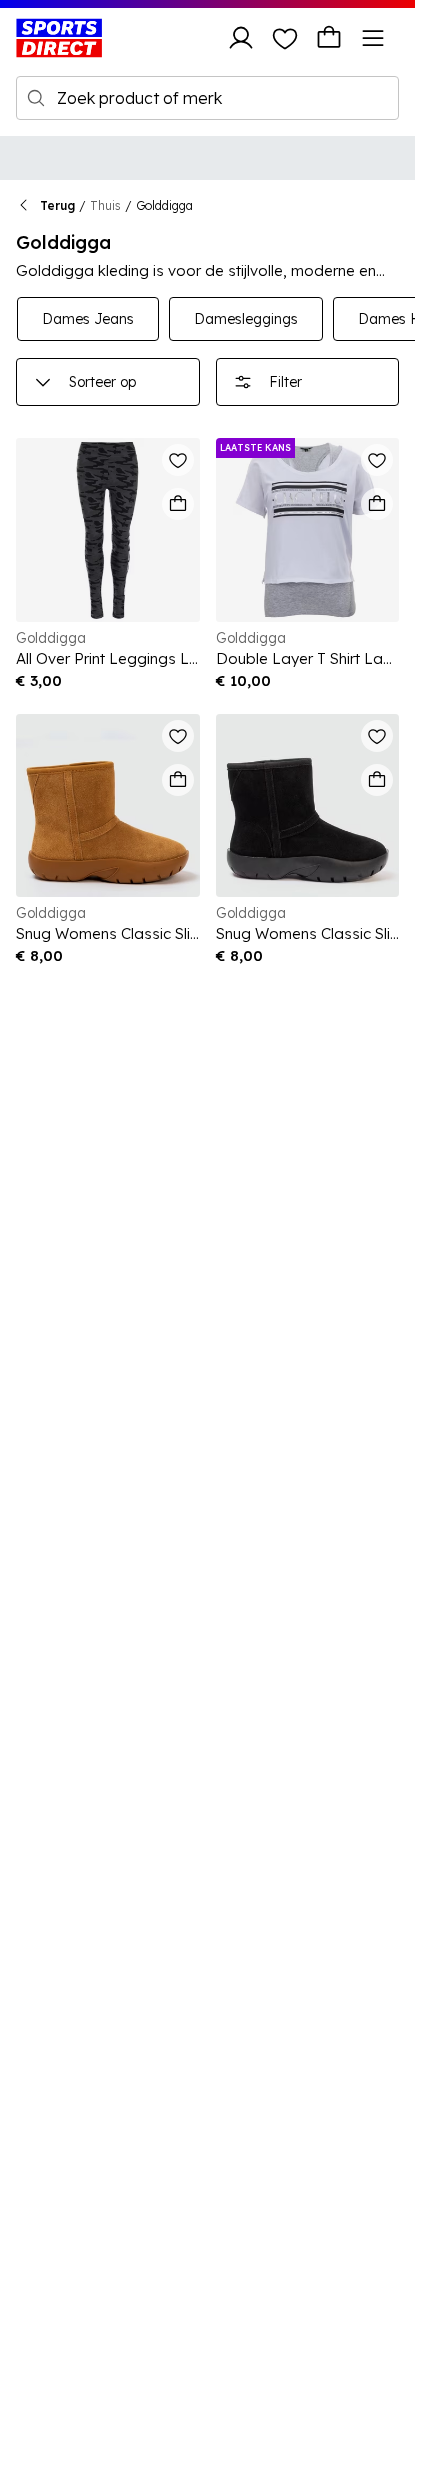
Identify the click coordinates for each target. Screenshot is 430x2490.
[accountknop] (241, 38)
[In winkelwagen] (178, 504)
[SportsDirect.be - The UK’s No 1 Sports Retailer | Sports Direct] (59, 38)
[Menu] (373, 38)
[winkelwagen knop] (329, 38)
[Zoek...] (36, 98)
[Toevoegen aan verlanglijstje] (178, 460)
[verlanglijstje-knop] (285, 38)
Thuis (105, 205)
